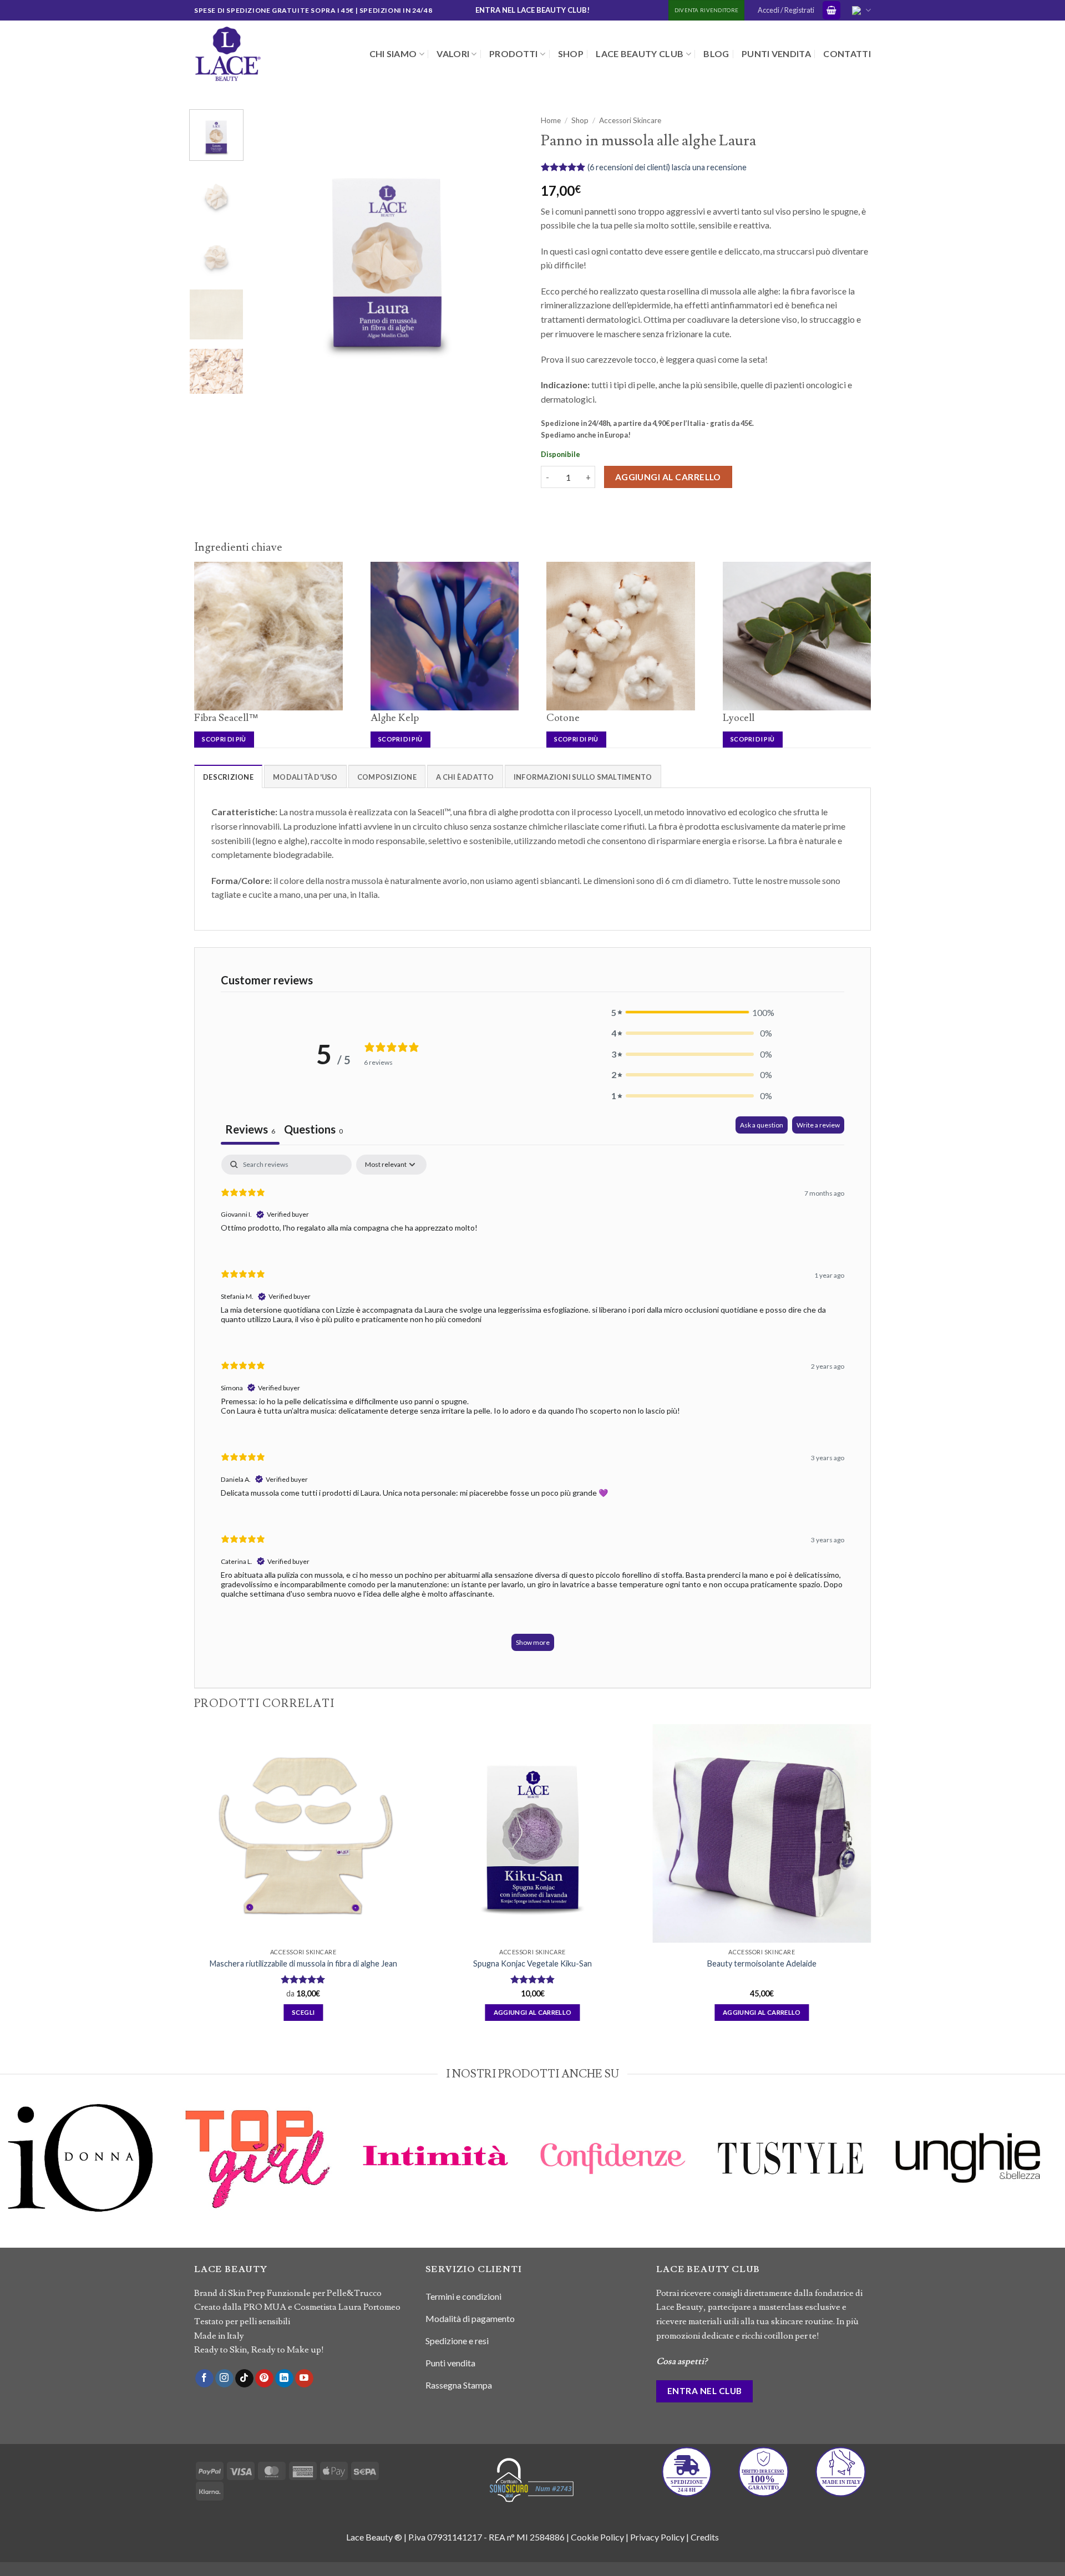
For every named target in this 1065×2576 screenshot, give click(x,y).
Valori (453, 54)
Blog (716, 54)
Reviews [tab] (250, 1129)
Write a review (818, 1125)
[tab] (313, 1131)
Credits (705, 2537)
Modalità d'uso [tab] (305, 777)
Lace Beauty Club (640, 54)
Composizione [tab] (387, 777)
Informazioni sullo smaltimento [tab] (583, 777)
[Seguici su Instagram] (224, 2379)
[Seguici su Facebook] (204, 2379)
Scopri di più (224, 739)
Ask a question (762, 1125)
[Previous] (270, 247)
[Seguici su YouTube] (304, 2379)
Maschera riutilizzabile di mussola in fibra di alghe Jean (303, 1963)
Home (551, 120)
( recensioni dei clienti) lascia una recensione (667, 167)
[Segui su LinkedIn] (284, 2379)
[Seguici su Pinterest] (264, 2379)
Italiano (860, 10)
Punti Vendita (776, 54)
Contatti (847, 54)
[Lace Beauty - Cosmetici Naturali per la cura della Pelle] (250, 54)
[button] (831, 10)
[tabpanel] (533, 1408)
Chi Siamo (393, 54)
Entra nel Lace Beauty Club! (532, 10)
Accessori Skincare (630, 120)
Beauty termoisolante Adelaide (762, 1963)
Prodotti (514, 54)
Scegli (303, 2012)
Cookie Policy (597, 2537)
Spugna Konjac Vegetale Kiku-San (532, 1963)
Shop (571, 54)
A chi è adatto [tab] (465, 777)
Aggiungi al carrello (668, 477)
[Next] (505, 247)
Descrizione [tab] (228, 777)
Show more (533, 1642)
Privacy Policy (657, 2537)
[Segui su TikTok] (244, 2379)
